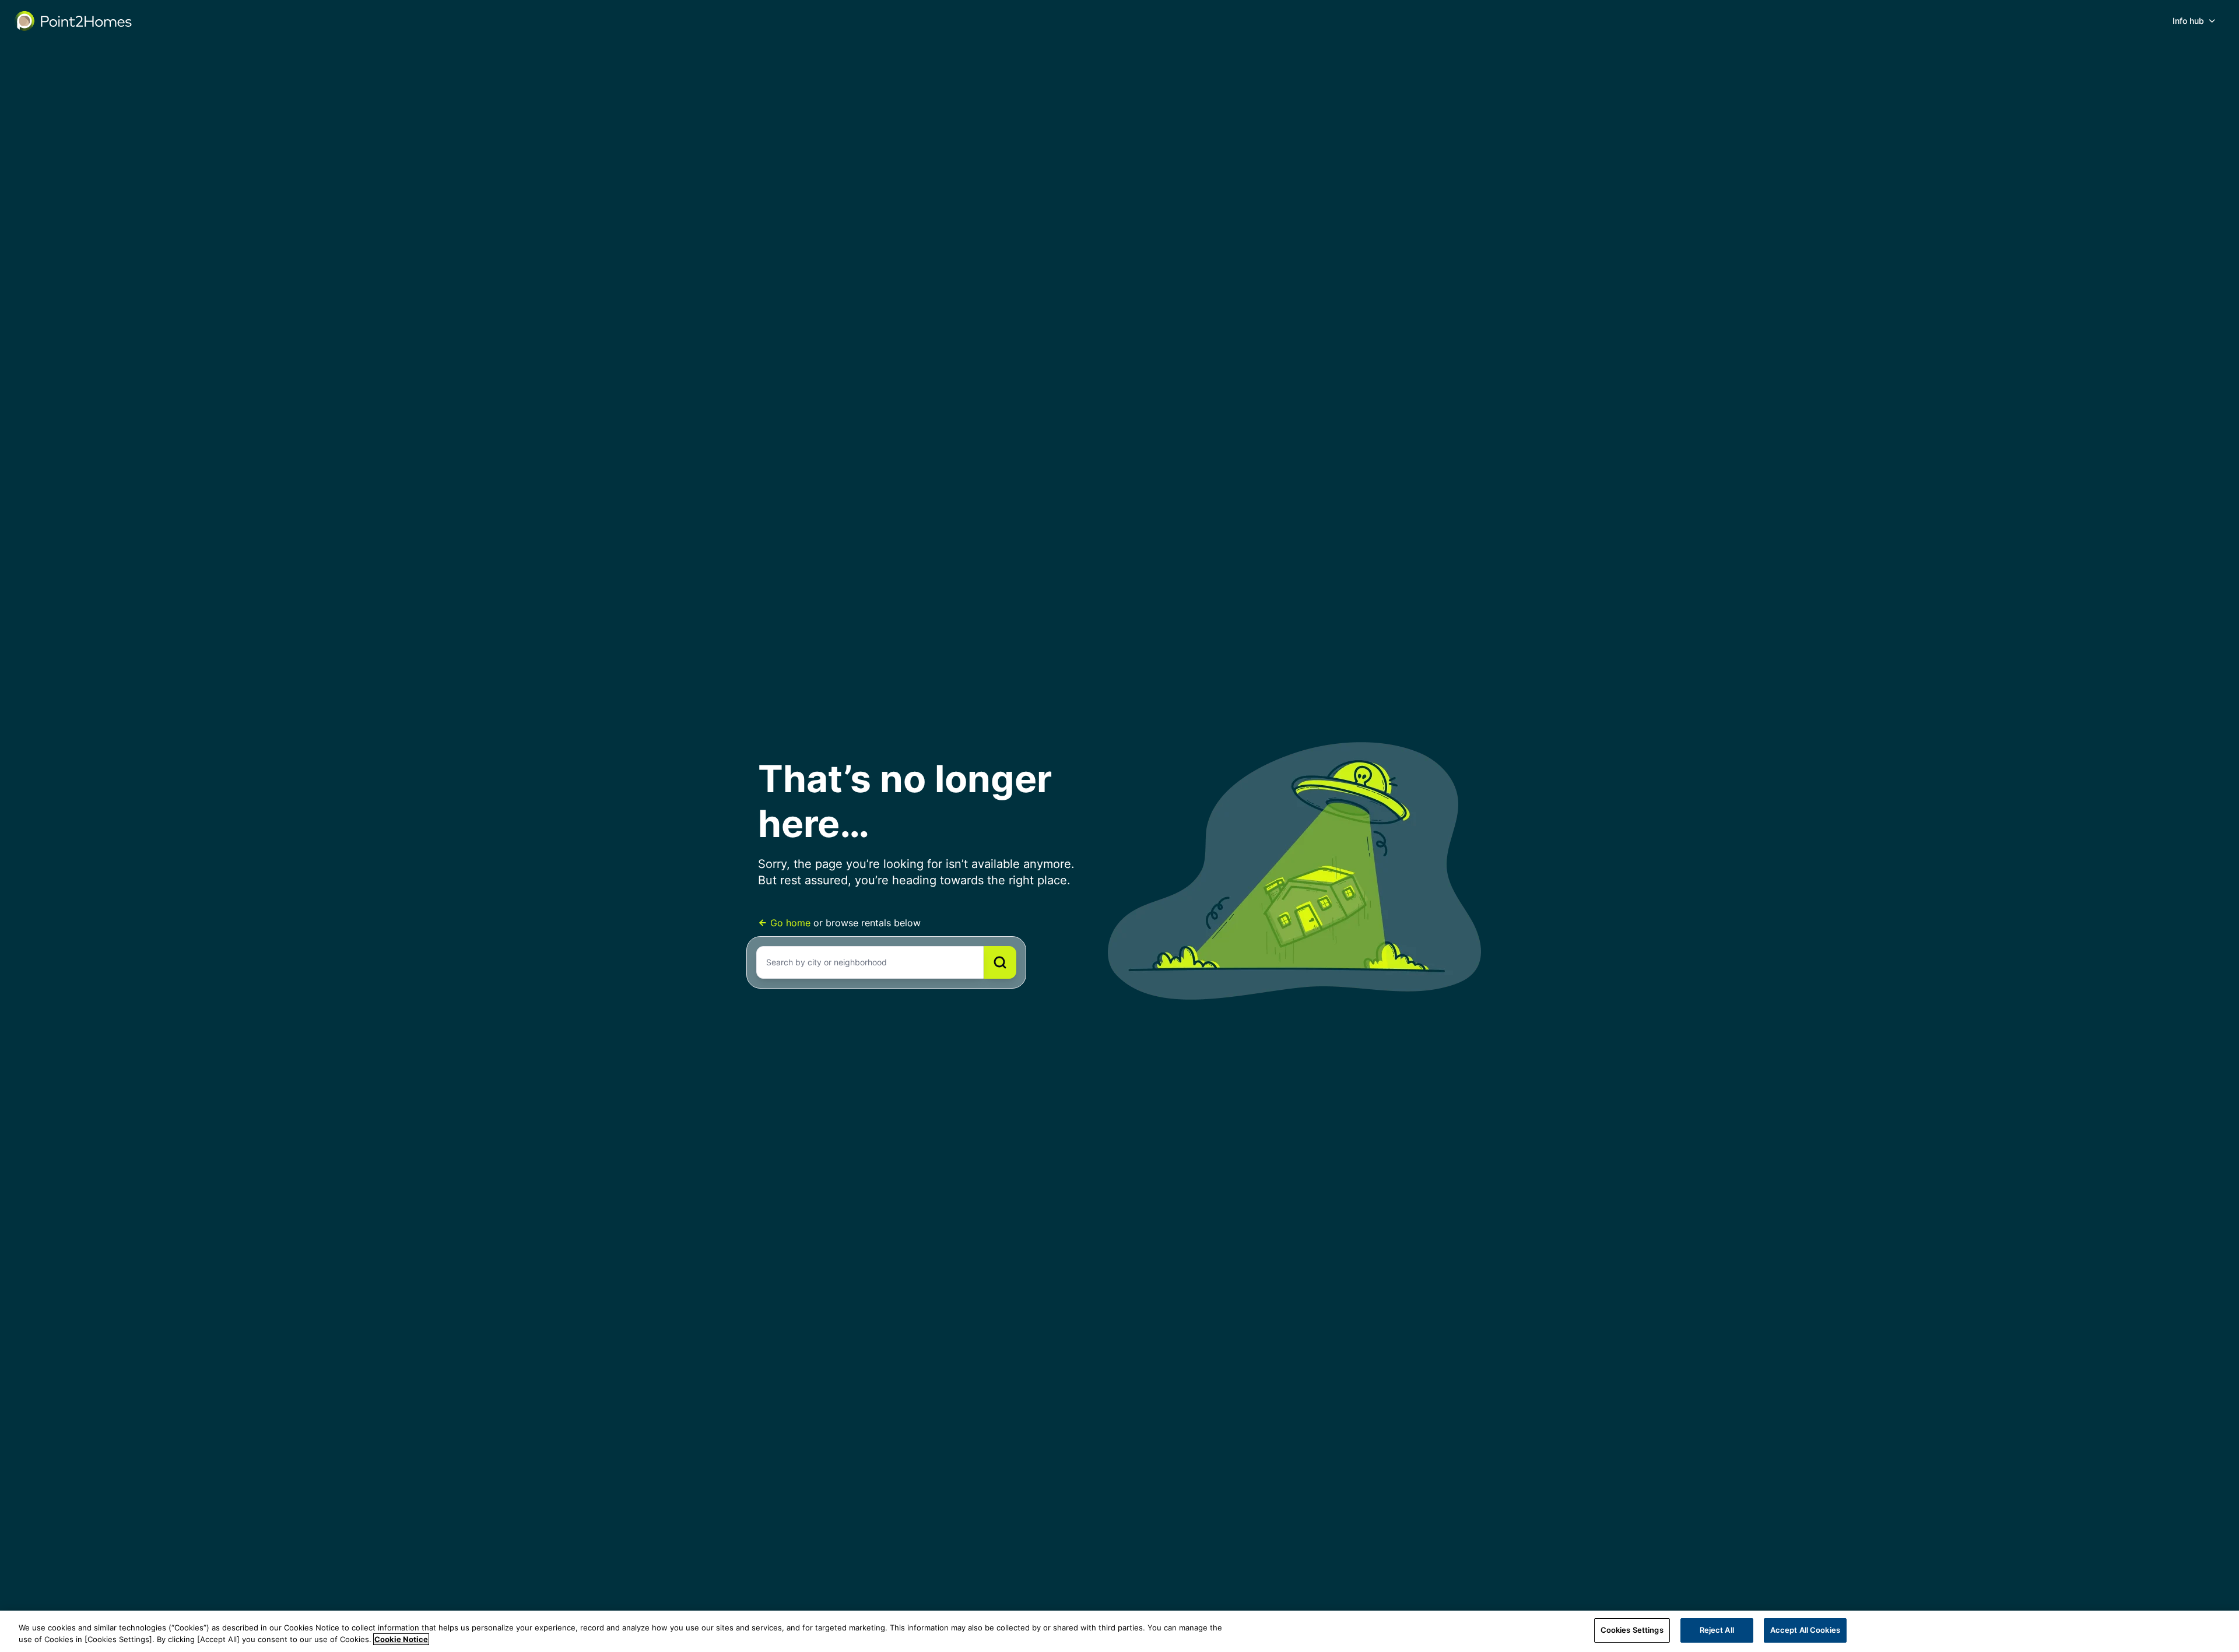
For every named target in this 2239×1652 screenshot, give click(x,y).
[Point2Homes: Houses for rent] (74, 21)
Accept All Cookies (1805, 1630)
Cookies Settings (1632, 1630)
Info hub (2188, 21)
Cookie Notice (401, 1639)
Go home (790, 923)
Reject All (1717, 1630)
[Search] (1000, 962)
